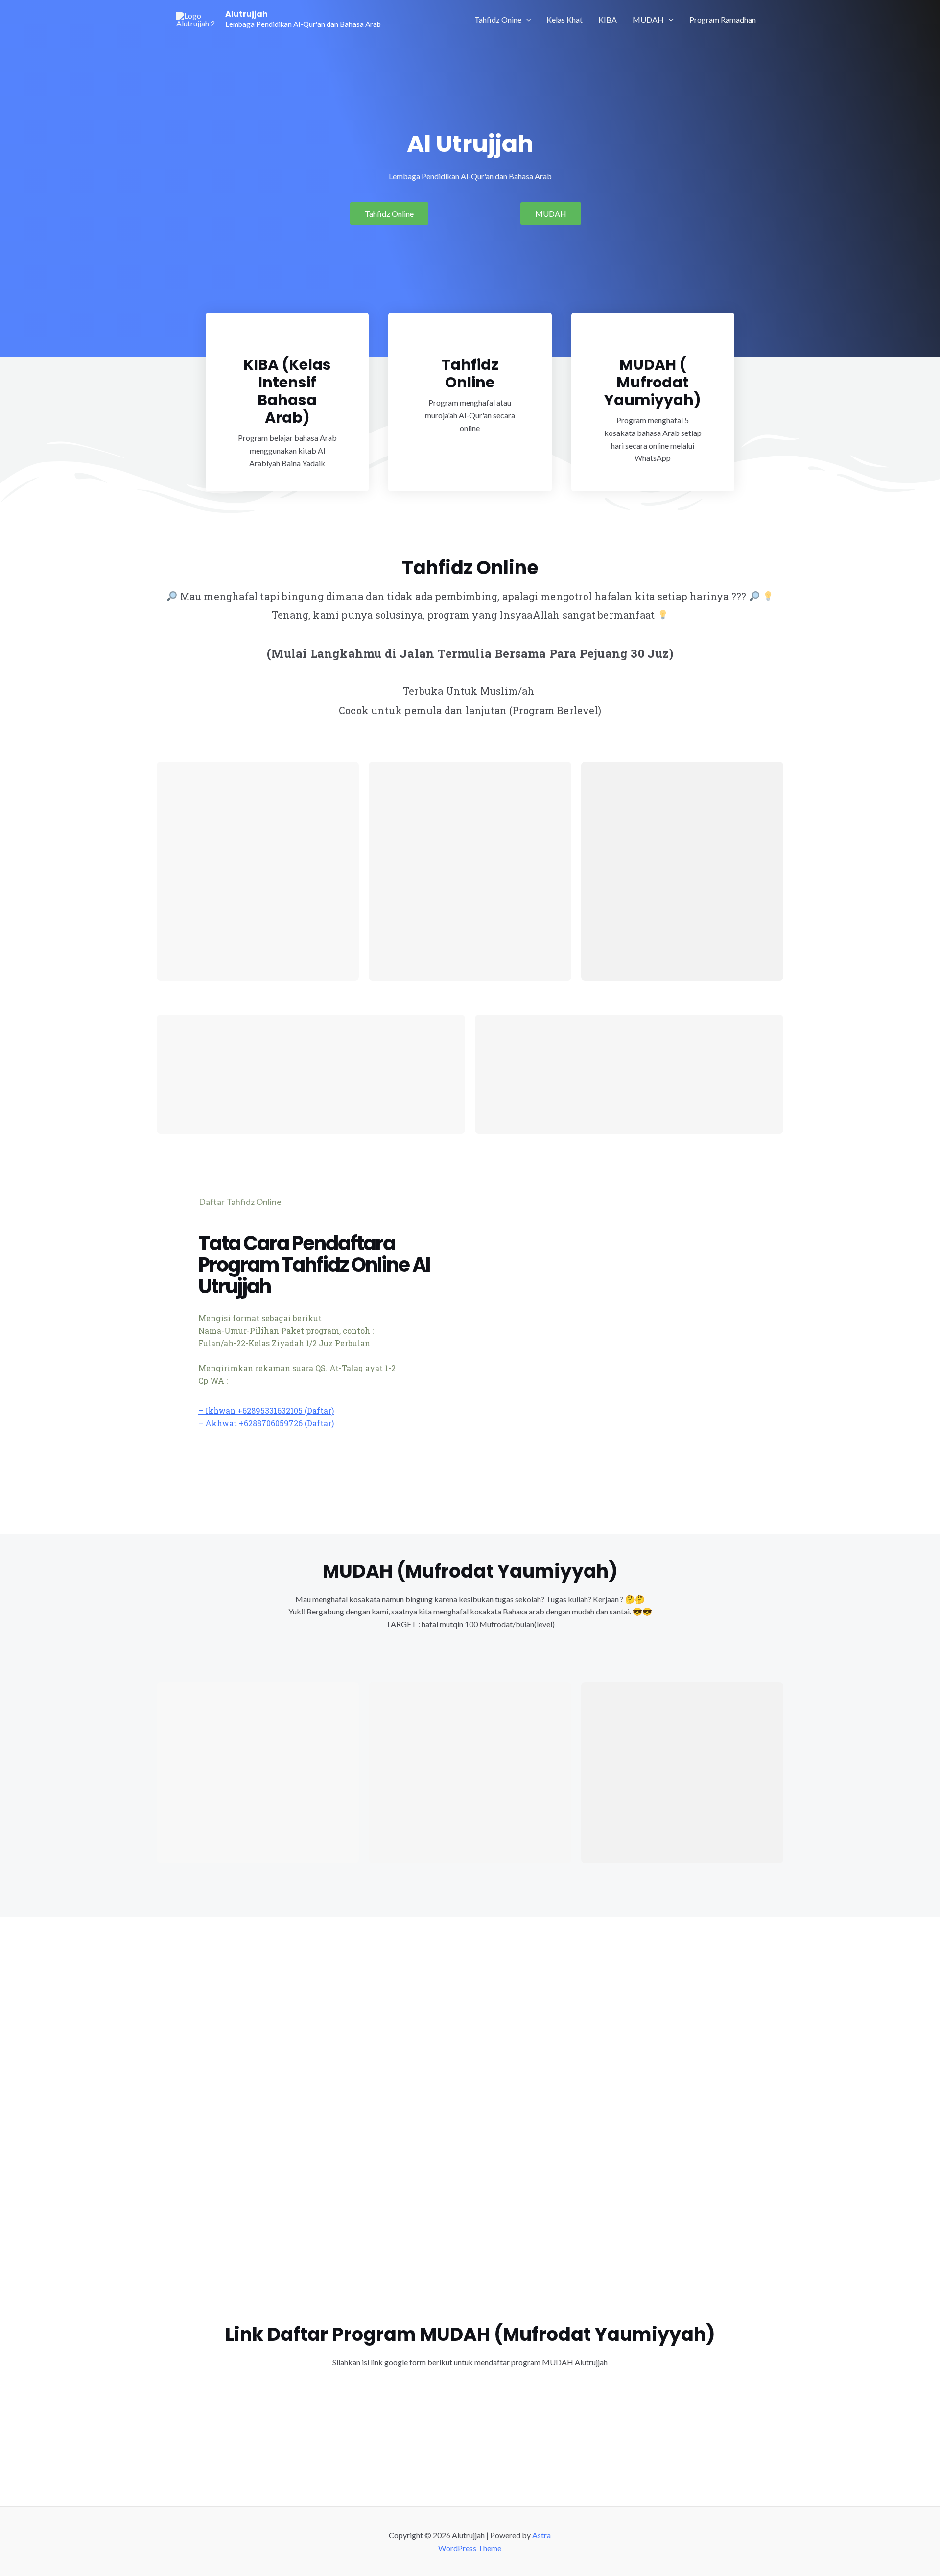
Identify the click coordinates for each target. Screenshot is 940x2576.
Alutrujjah (247, 14)
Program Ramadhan (723, 19)
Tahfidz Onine (498, 19)
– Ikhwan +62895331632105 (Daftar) (266, 1410)
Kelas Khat (564, 19)
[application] (526, 20)
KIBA (608, 19)
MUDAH (648, 19)
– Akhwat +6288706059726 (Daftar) (266, 1423)
